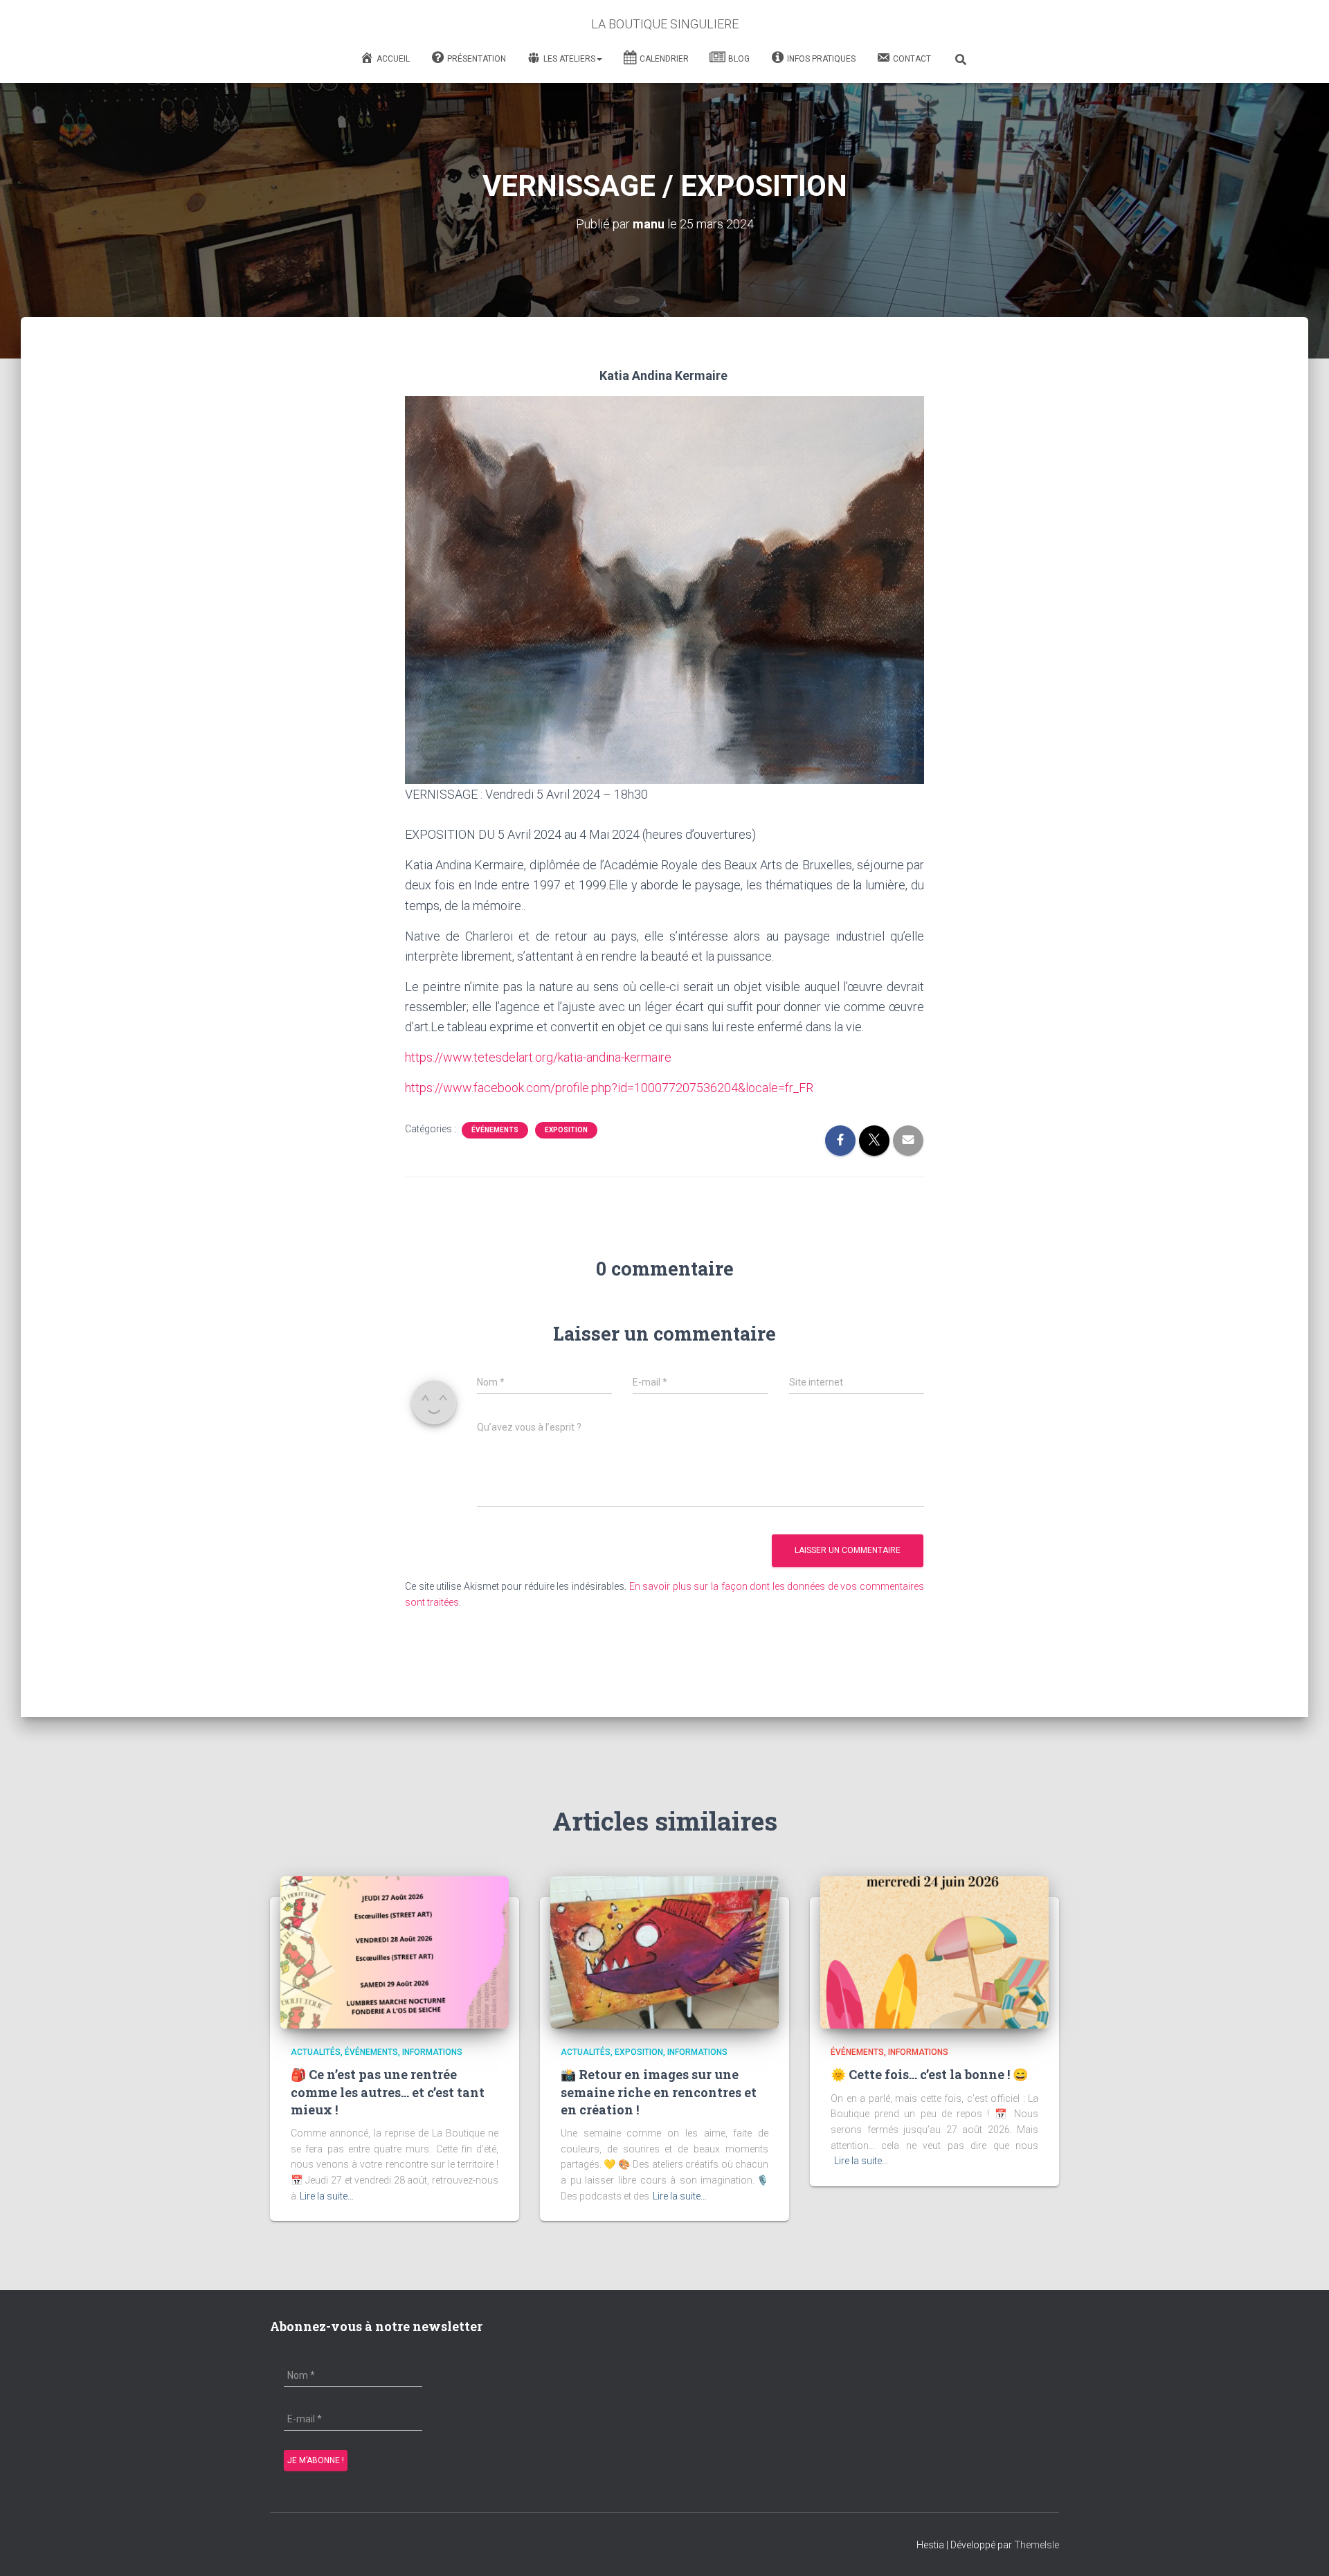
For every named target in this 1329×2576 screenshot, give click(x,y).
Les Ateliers (569, 59)
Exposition (566, 1130)
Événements (495, 1130)
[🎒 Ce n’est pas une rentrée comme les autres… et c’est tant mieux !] (395, 1952)
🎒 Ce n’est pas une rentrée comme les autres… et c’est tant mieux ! (388, 2092)
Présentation (477, 59)
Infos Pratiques (821, 59)
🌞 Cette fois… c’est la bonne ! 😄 (929, 2074)
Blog (739, 59)
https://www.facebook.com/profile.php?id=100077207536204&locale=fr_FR (609, 1088)
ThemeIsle (1037, 2545)
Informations (432, 2052)
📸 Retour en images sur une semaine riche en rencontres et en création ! (659, 2092)
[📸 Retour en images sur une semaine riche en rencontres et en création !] (664, 1952)
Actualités (316, 2052)
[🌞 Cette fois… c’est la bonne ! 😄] (934, 1952)
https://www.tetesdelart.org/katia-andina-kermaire (538, 1057)
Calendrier (664, 59)
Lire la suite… (327, 2196)
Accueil (393, 59)
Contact (912, 59)
